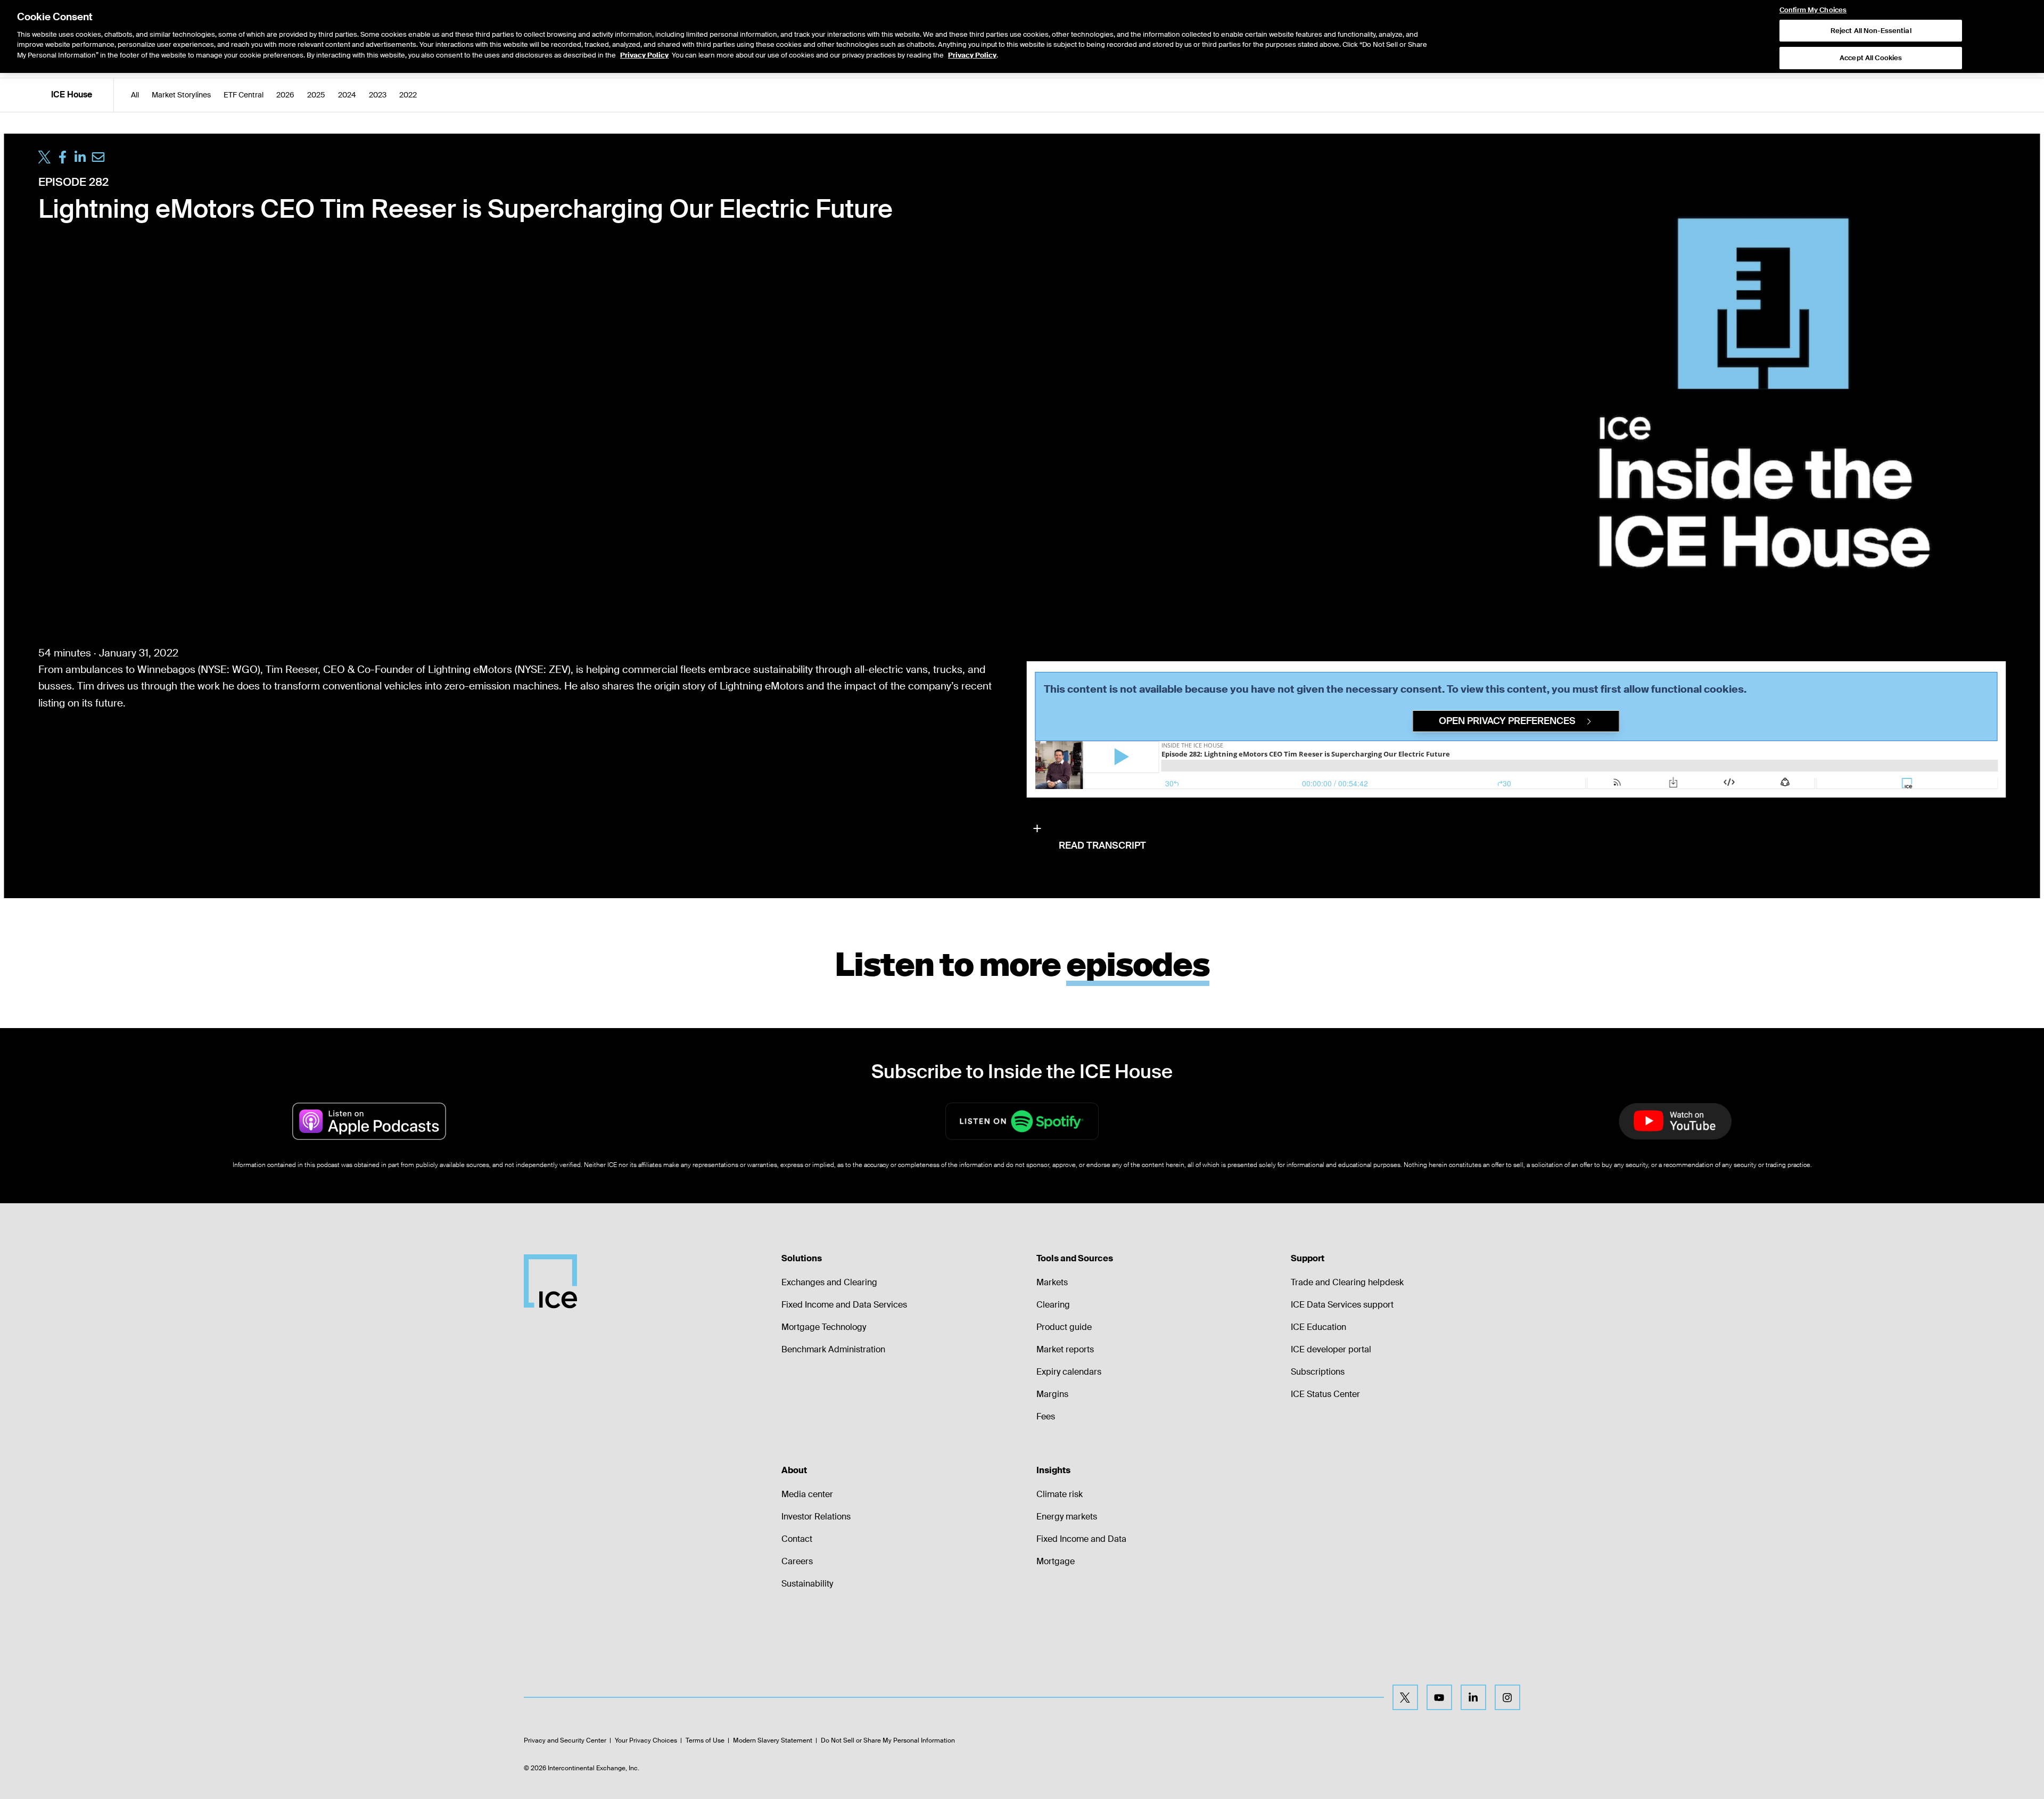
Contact (797, 1539)
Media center (807, 1494)
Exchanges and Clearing (829, 1282)
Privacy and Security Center (565, 1740)
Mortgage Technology (824, 1327)
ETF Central (244, 95)
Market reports (1065, 1349)
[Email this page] (98, 157)
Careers (797, 1561)
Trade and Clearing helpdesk (1347, 1282)
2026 (285, 95)
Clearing (1053, 1305)
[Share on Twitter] (45, 157)
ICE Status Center (1325, 1394)
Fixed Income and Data (1081, 1539)
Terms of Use (705, 1740)
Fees (1046, 1416)
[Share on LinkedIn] (80, 157)
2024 (347, 95)
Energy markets (1067, 1517)
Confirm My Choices (1813, 10)
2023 (378, 95)
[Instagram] (1507, 1697)
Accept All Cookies (1871, 58)
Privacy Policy (644, 55)
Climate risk (1060, 1494)
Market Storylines (181, 95)
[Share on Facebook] (62, 157)
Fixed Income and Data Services (844, 1305)
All (135, 95)
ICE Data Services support (1342, 1305)
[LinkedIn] (1473, 1697)
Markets (1052, 1282)
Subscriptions (1318, 1372)
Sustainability (807, 1584)
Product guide (1064, 1327)
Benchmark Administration (833, 1349)
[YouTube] (1439, 1697)
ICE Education (1318, 1327)
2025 (316, 95)
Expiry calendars (1069, 1372)
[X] (1405, 1697)
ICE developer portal (1331, 1349)
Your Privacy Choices (646, 1740)
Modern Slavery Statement (773, 1740)
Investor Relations (816, 1517)
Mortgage (1056, 1561)
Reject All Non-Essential (1871, 31)
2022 (408, 95)
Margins (1052, 1394)
